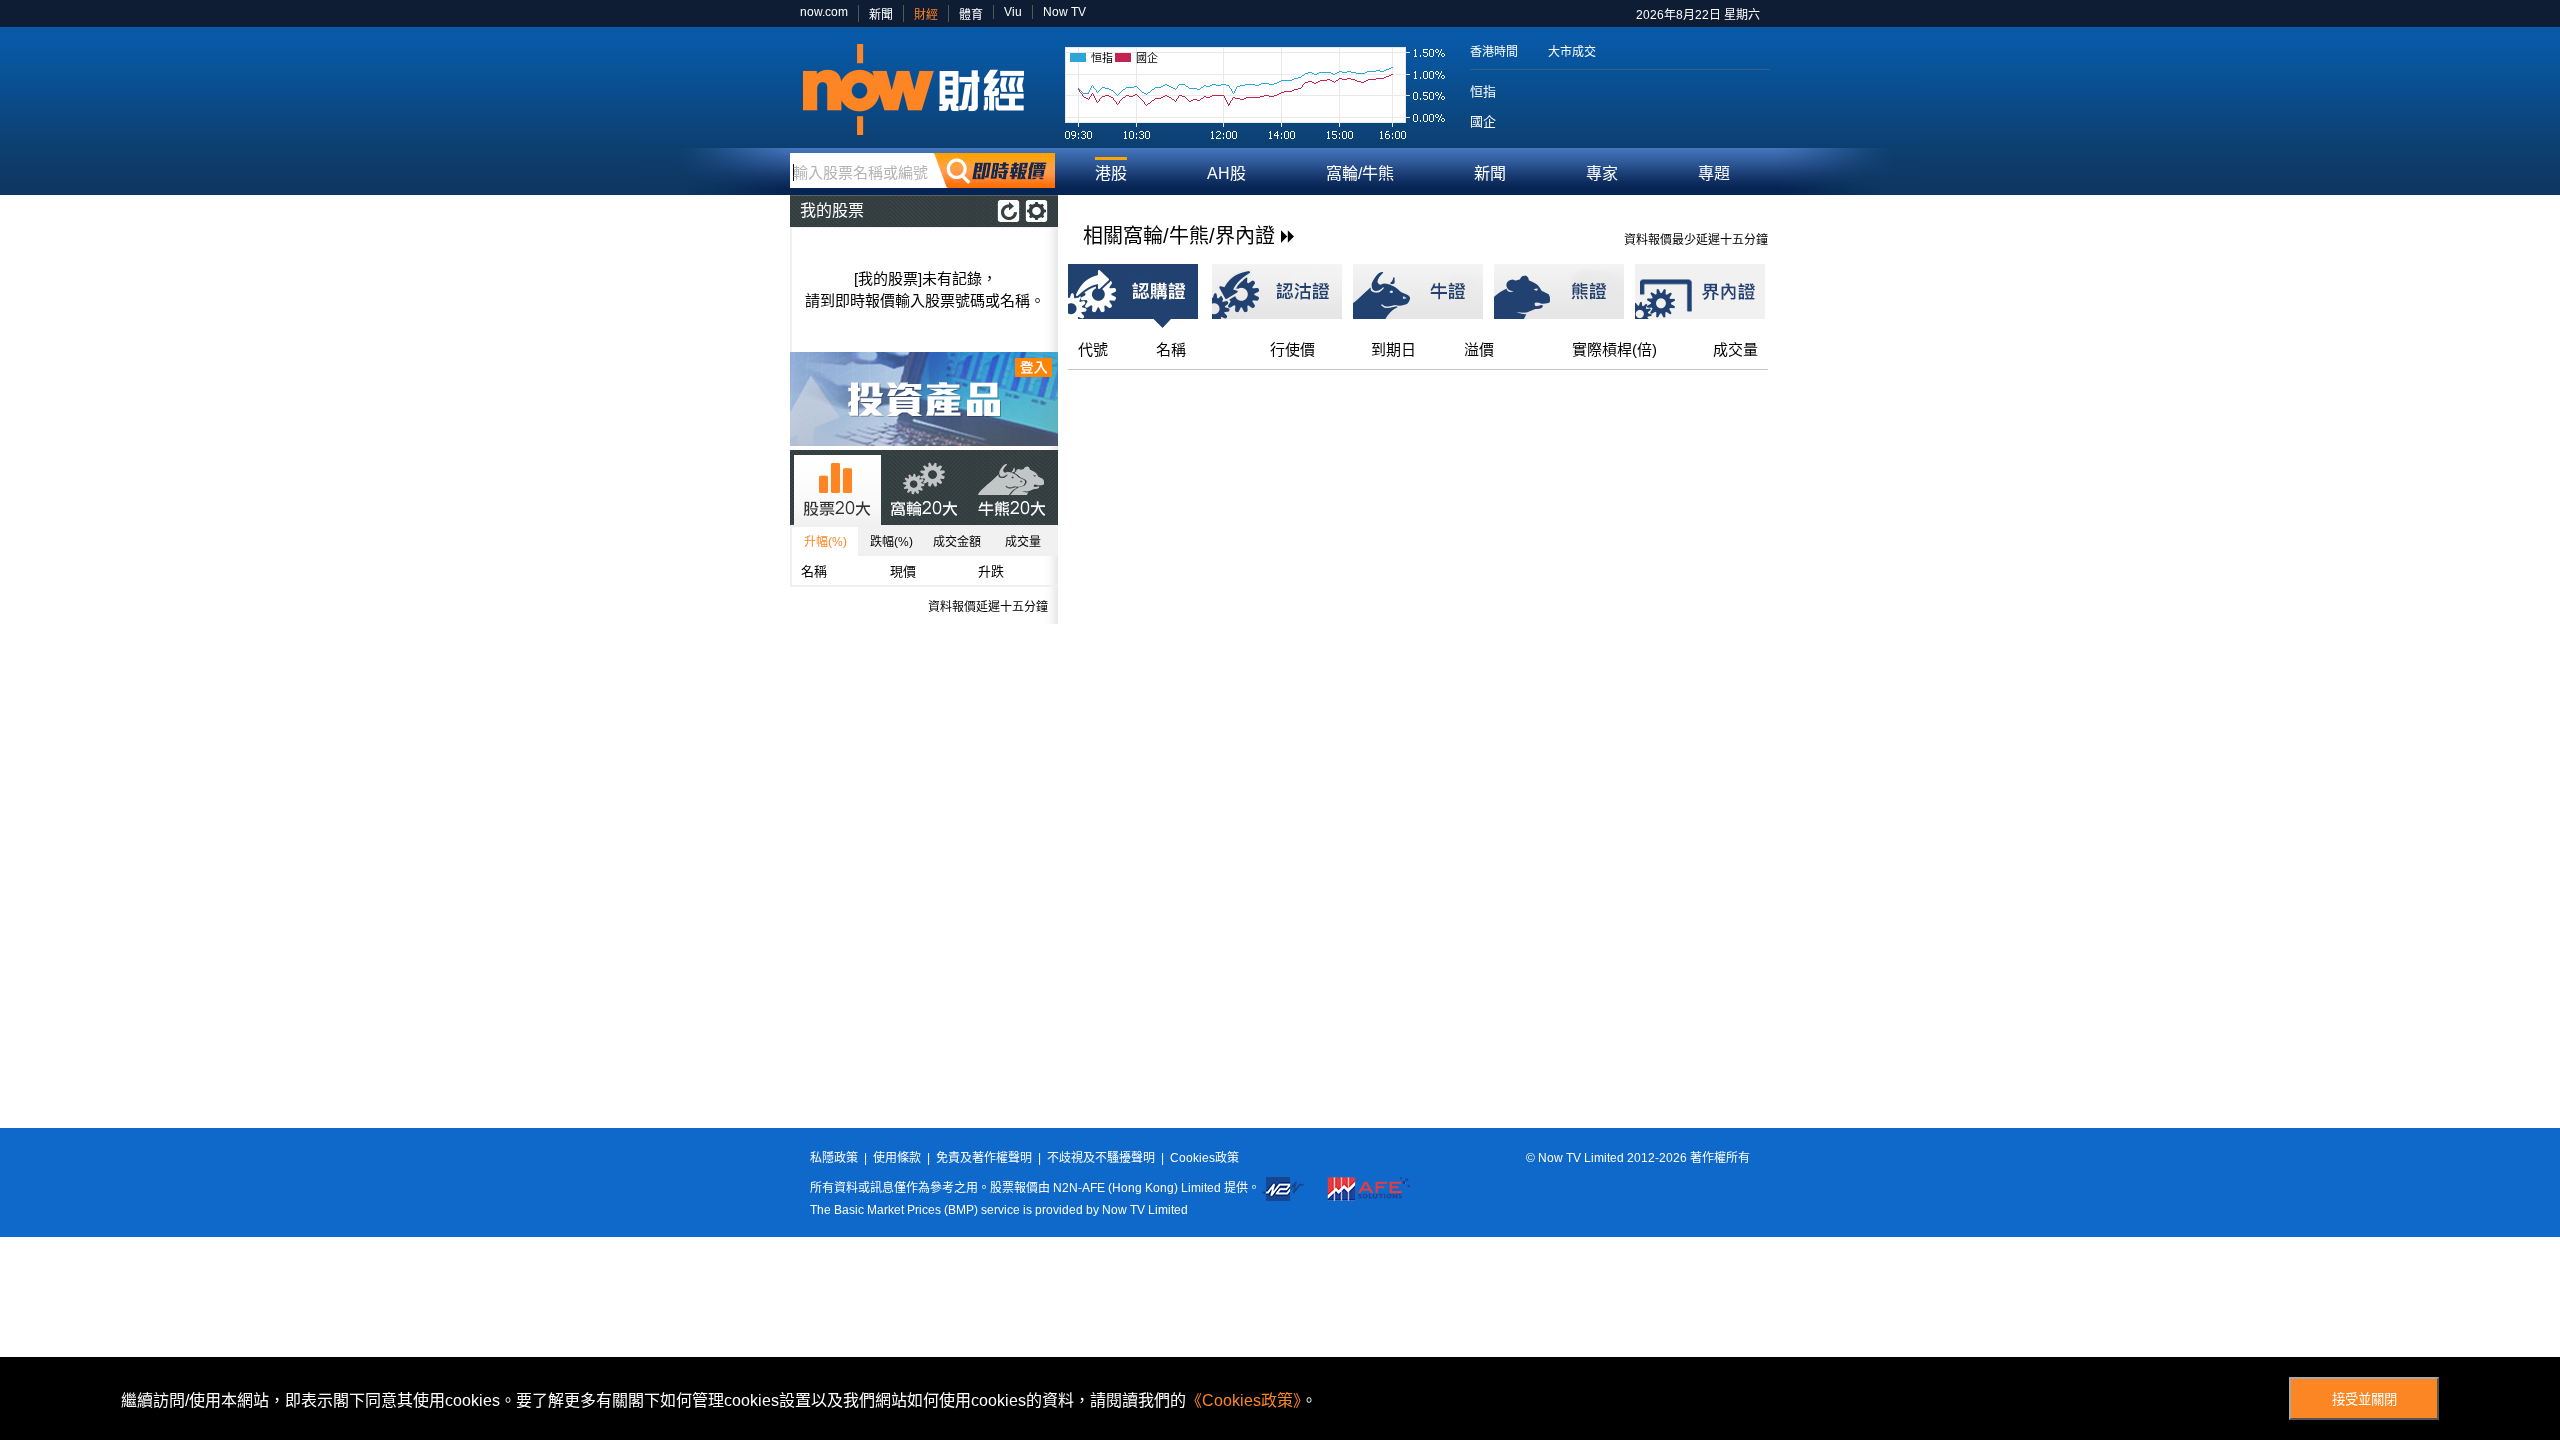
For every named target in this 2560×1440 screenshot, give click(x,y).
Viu (1013, 12)
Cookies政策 (1204, 1158)
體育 (971, 15)
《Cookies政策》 (1243, 1400)
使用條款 (897, 1158)
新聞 (881, 15)
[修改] (1036, 211)
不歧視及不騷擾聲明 (1101, 1158)
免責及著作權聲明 (984, 1158)
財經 (926, 15)
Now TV (1064, 12)
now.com (824, 12)
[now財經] (922, 89)
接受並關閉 (2364, 1399)
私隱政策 (834, 1158)
